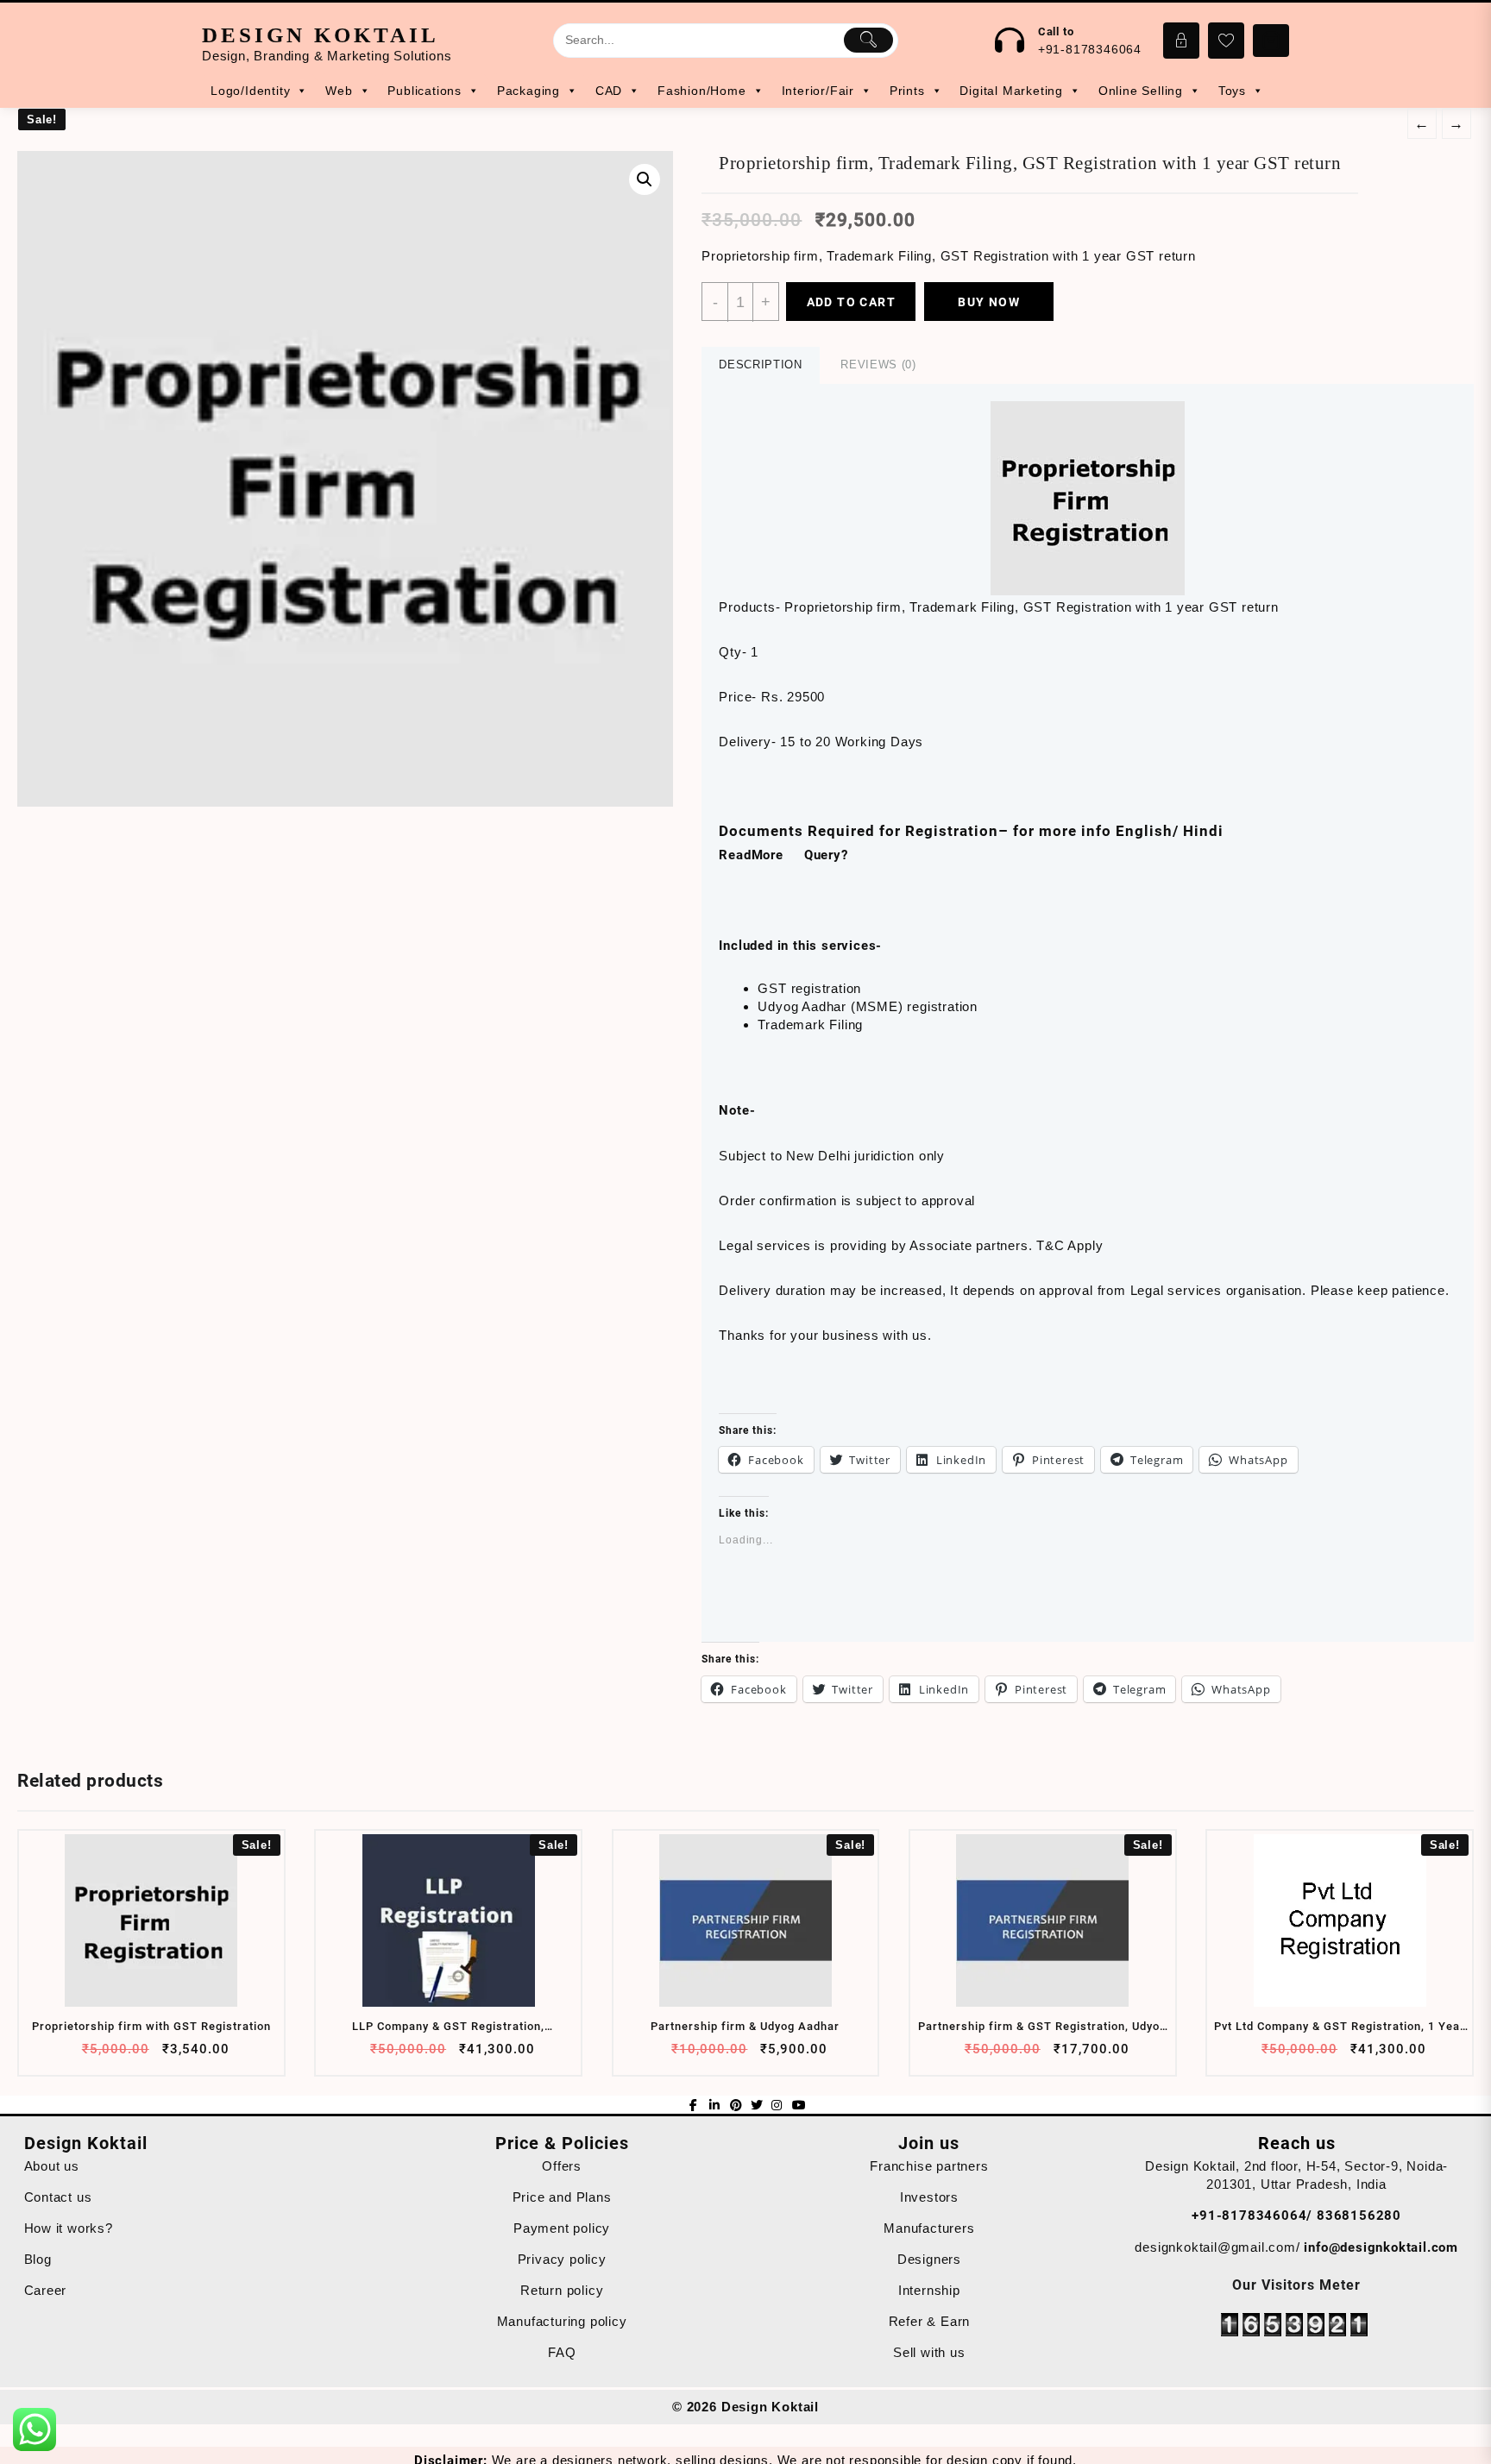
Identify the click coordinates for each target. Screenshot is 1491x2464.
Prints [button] (907, 91)
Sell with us (929, 2352)
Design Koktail (321, 35)
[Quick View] (150, 2055)
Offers (562, 2166)
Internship (929, 2290)
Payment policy (562, 2228)
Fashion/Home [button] (702, 91)
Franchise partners (929, 2166)
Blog (38, 2259)
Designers (929, 2259)
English (1144, 831)
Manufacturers (929, 2228)
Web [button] (339, 91)
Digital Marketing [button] (1011, 91)
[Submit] (868, 40)
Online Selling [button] (1141, 91)
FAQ (562, 2352)
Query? (826, 855)
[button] (345, 479)
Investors (929, 2197)
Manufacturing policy (562, 2321)
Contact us (58, 2197)
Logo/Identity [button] (250, 91)
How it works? (69, 2228)
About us (52, 2166)
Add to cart (851, 302)
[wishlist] (183, 2055)
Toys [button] (1232, 91)
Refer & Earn (930, 2321)
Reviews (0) (878, 365)
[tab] (760, 365)
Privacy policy (562, 2259)
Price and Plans (562, 2197)
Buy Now (989, 302)
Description (760, 365)
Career (46, 2290)
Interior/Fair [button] (818, 91)
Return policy (562, 2290)
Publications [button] (425, 91)
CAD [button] (609, 91)
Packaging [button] (528, 91)
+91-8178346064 (1090, 49)
